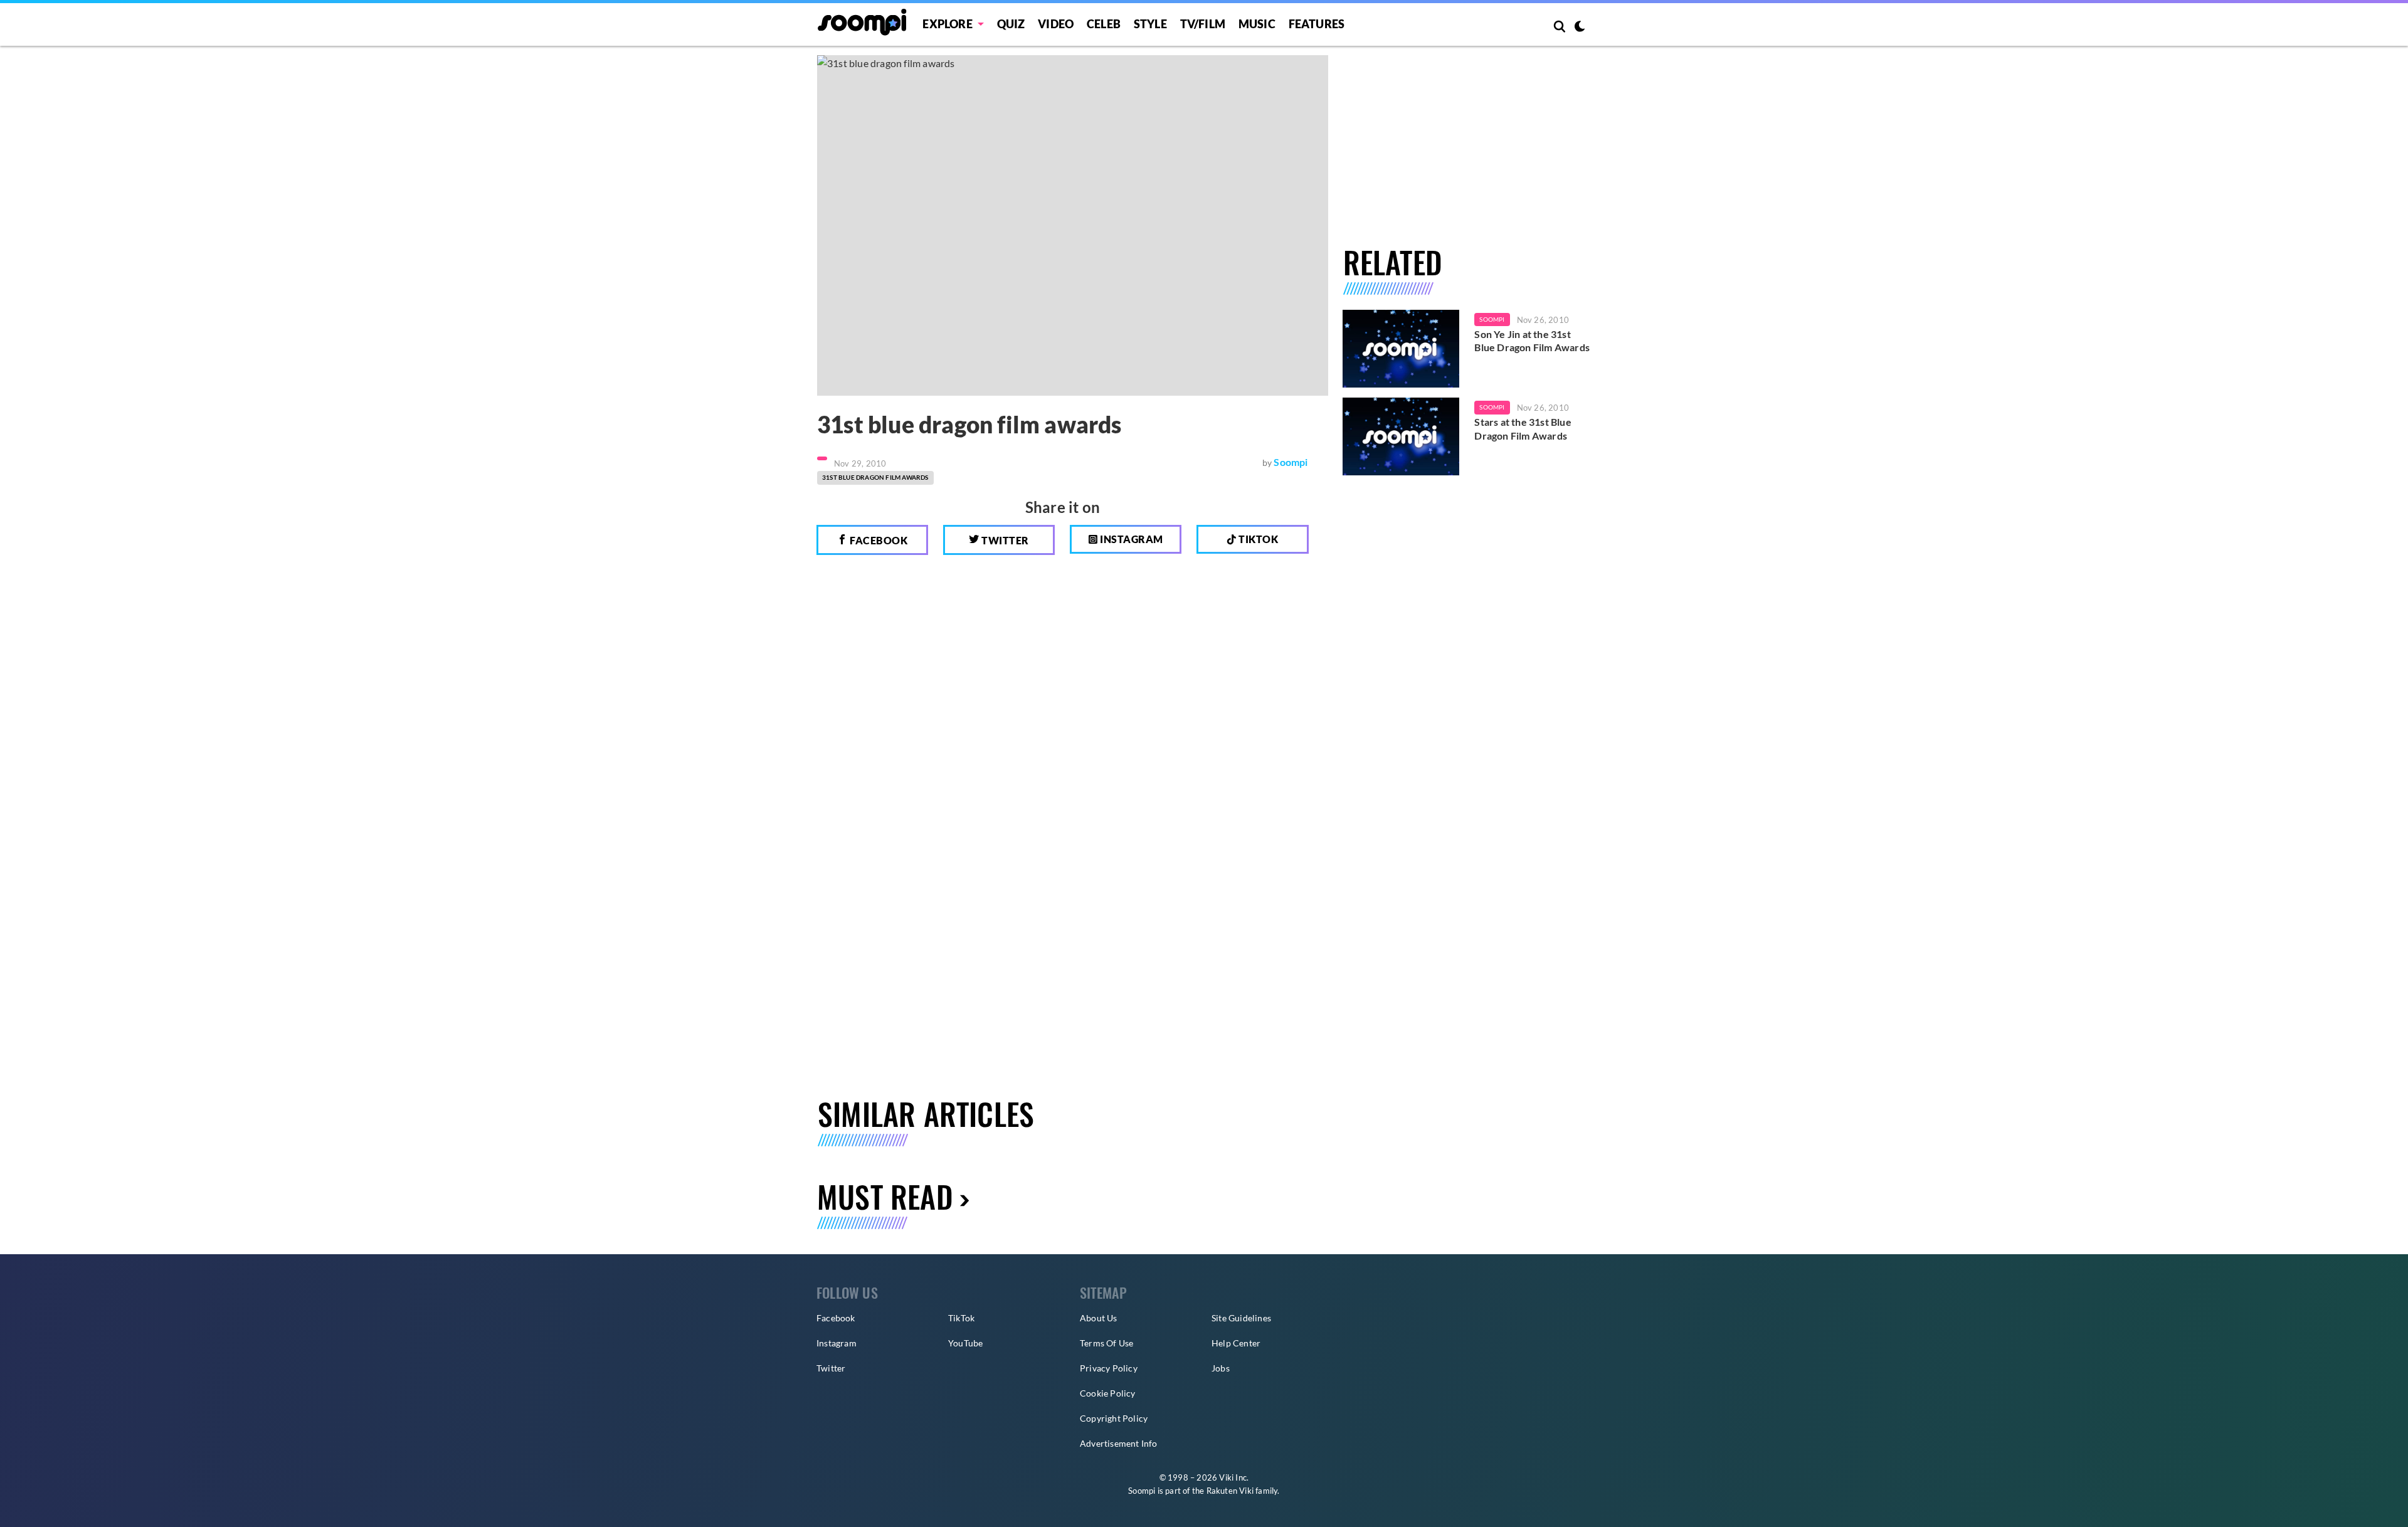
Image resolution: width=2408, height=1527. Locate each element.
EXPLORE (947, 24)
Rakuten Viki (1230, 1491)
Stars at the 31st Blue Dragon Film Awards (1523, 429)
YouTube (965, 1343)
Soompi (1291, 462)
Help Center (1236, 1343)
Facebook (878, 540)
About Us (1099, 1318)
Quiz (1011, 24)
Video (1056, 24)
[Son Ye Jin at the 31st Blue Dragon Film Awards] (1401, 349)
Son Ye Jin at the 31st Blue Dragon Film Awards (1532, 341)
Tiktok (1258, 539)
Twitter (1004, 540)
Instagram (1131, 539)
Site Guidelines (1241, 1318)
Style (1150, 24)
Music (1257, 24)
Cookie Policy (1108, 1393)
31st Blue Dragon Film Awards (875, 477)
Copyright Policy (1114, 1418)
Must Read (885, 1196)
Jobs (1221, 1368)
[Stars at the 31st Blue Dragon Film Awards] (1401, 436)
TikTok (961, 1318)
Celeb (1104, 24)
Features (1317, 24)
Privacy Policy (1109, 1368)
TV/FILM (1203, 24)
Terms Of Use (1106, 1343)
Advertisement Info (1119, 1443)
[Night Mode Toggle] (1580, 28)
